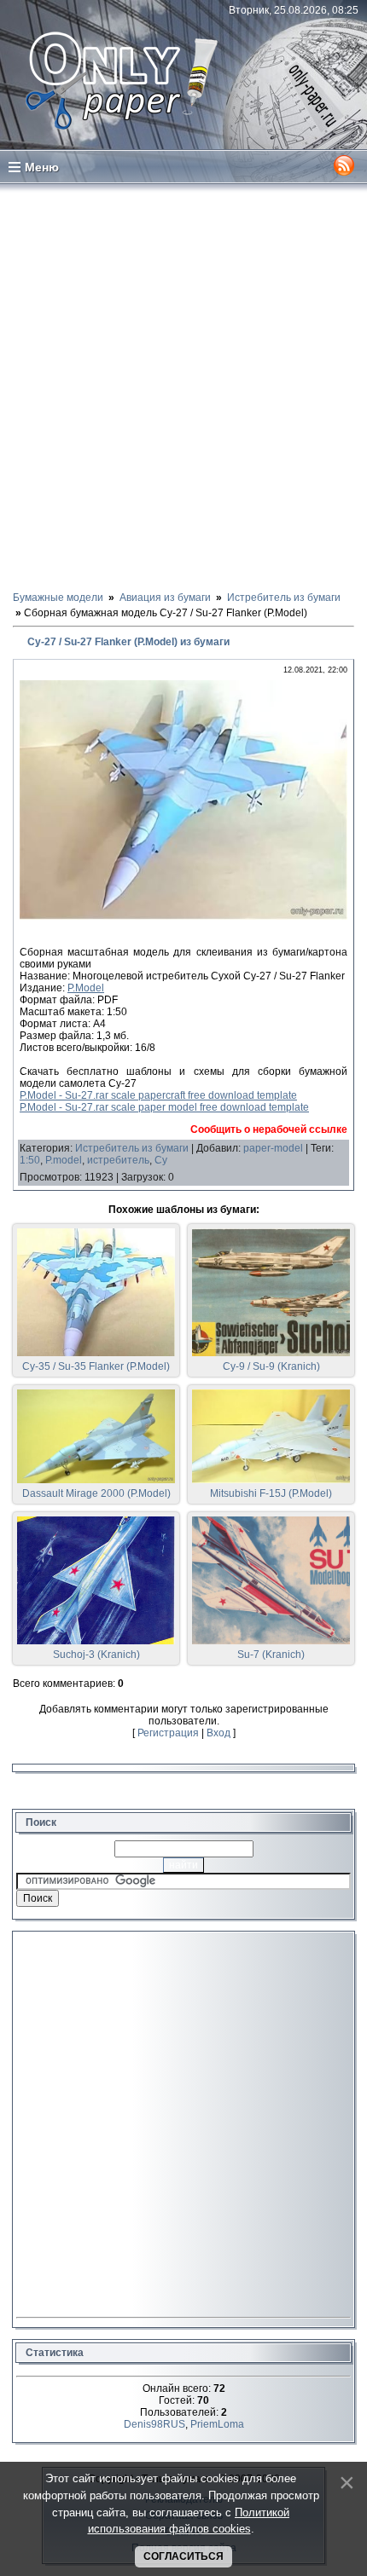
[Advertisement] (183, 386)
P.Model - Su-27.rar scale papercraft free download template (158, 1095)
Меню (42, 167)
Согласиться (183, 2556)
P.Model (86, 988)
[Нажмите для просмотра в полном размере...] (183, 916)
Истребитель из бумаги (132, 1148)
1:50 (30, 1160)
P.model (64, 1160)
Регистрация (168, 1733)
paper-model (273, 1148)
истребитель (118, 1160)
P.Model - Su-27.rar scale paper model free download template (164, 1107)
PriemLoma (217, 2424)
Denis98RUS (154, 2424)
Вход (218, 1733)
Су (161, 1160)
